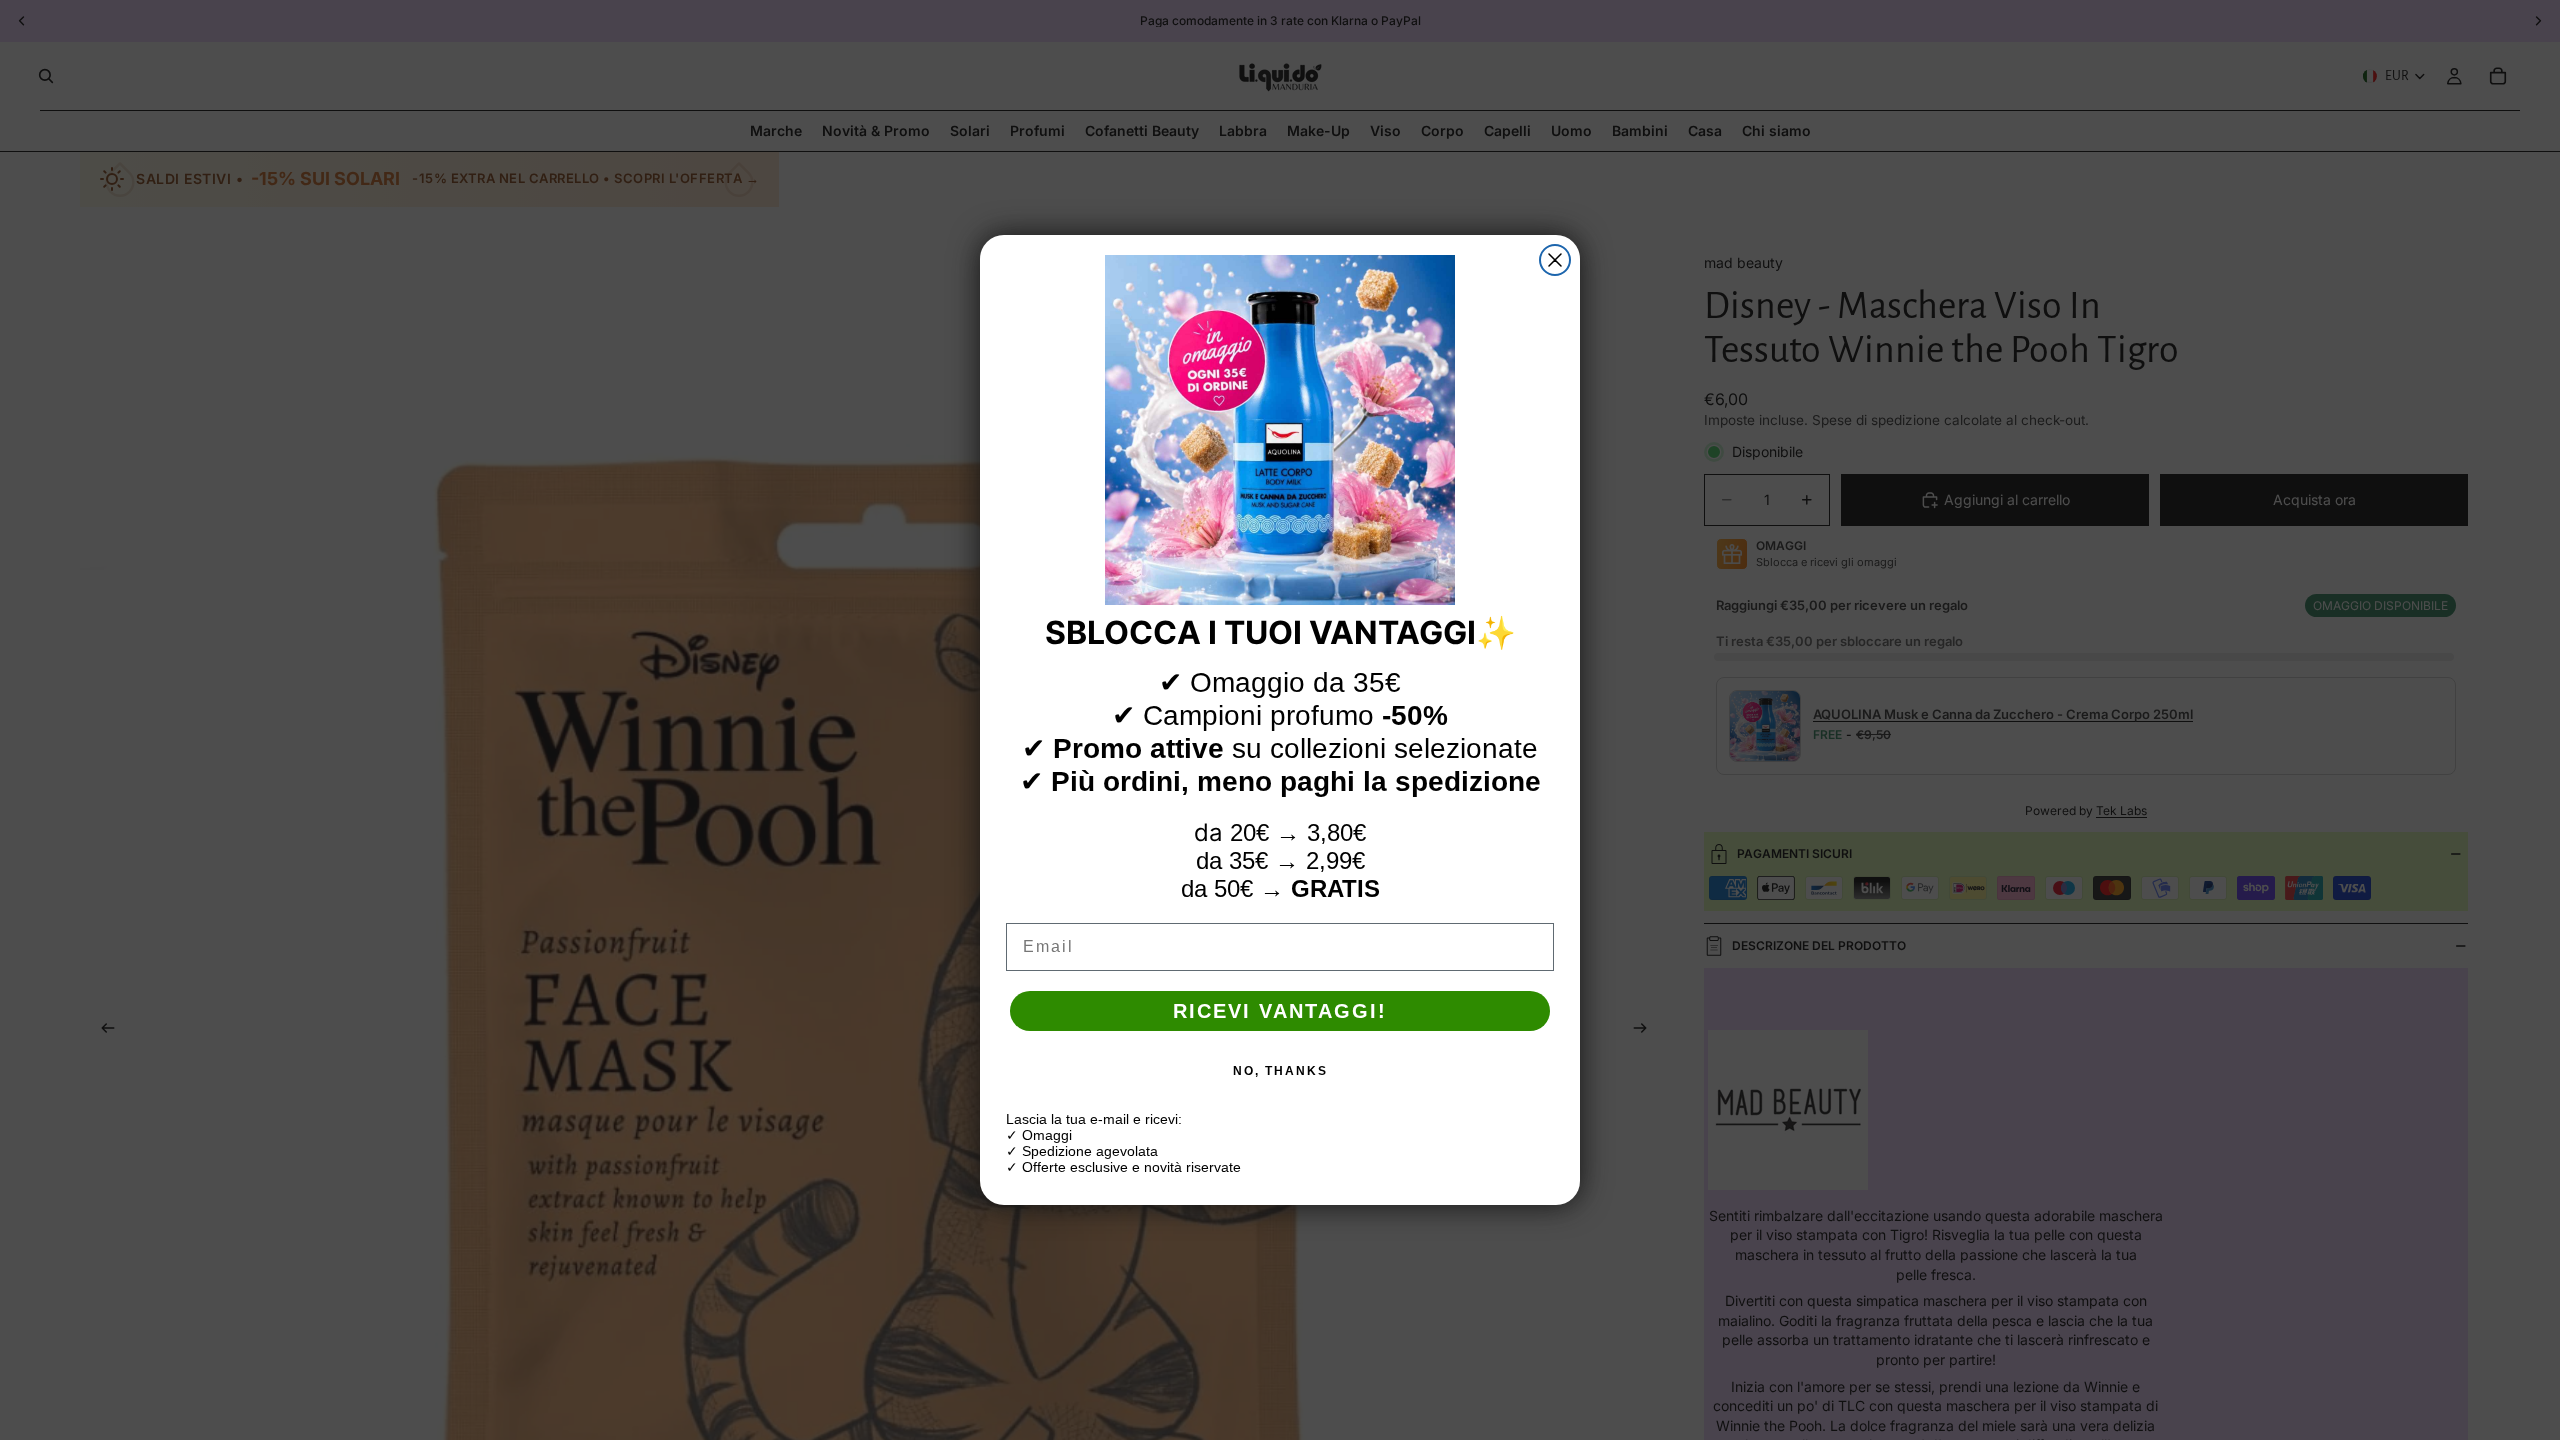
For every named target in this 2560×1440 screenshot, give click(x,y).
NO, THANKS (1280, 1071)
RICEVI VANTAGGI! (1280, 1011)
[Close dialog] (1555, 260)
